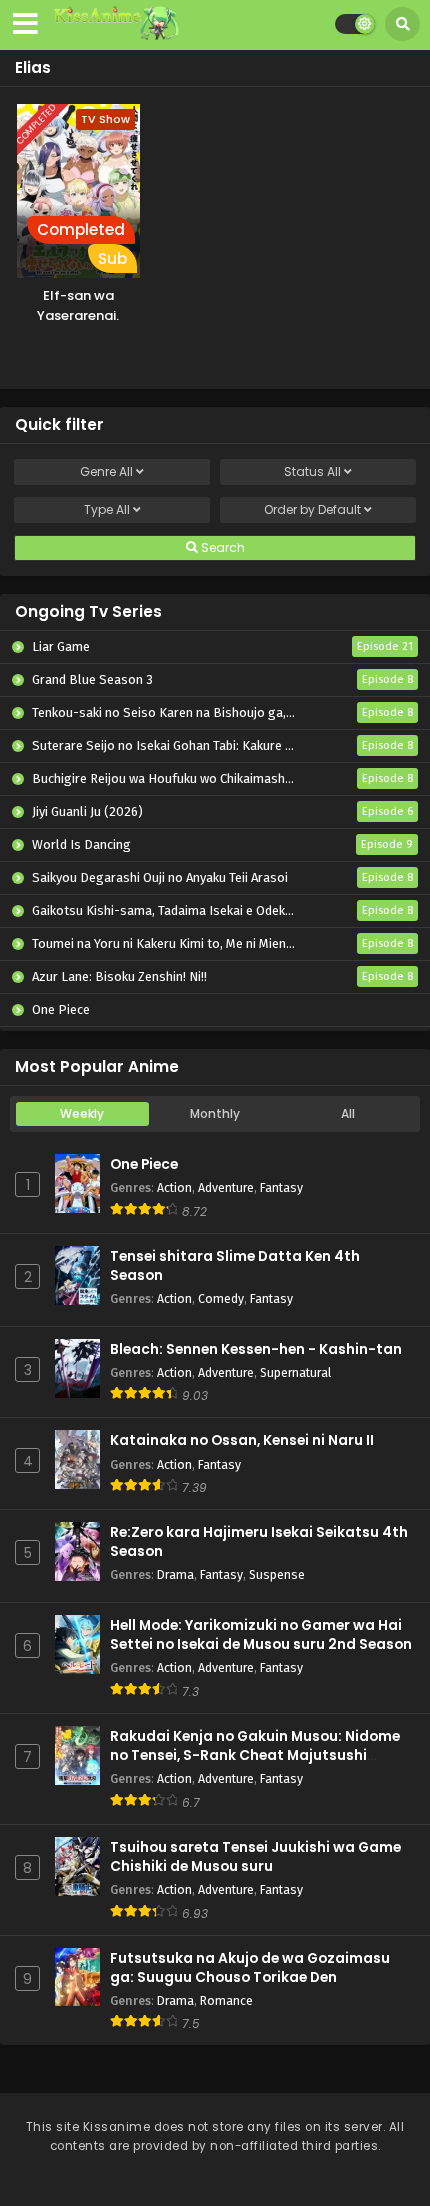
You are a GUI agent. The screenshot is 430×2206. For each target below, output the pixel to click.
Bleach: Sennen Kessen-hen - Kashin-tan (256, 1349)
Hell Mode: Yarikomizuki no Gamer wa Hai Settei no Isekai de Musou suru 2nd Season (261, 1635)
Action (174, 1187)
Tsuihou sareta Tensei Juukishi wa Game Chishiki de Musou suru (255, 1857)
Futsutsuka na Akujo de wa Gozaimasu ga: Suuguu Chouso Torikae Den (250, 1968)
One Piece (144, 1164)
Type (107, 509)
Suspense (277, 1574)
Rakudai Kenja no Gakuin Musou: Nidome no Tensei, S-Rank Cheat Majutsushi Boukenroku (255, 1755)
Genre (106, 471)
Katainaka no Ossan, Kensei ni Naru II (242, 1440)
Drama (175, 1574)
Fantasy (281, 1187)
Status (312, 471)
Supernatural (295, 1372)
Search (221, 547)
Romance (226, 2000)
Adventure (226, 1187)
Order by (312, 509)
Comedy (221, 1298)
